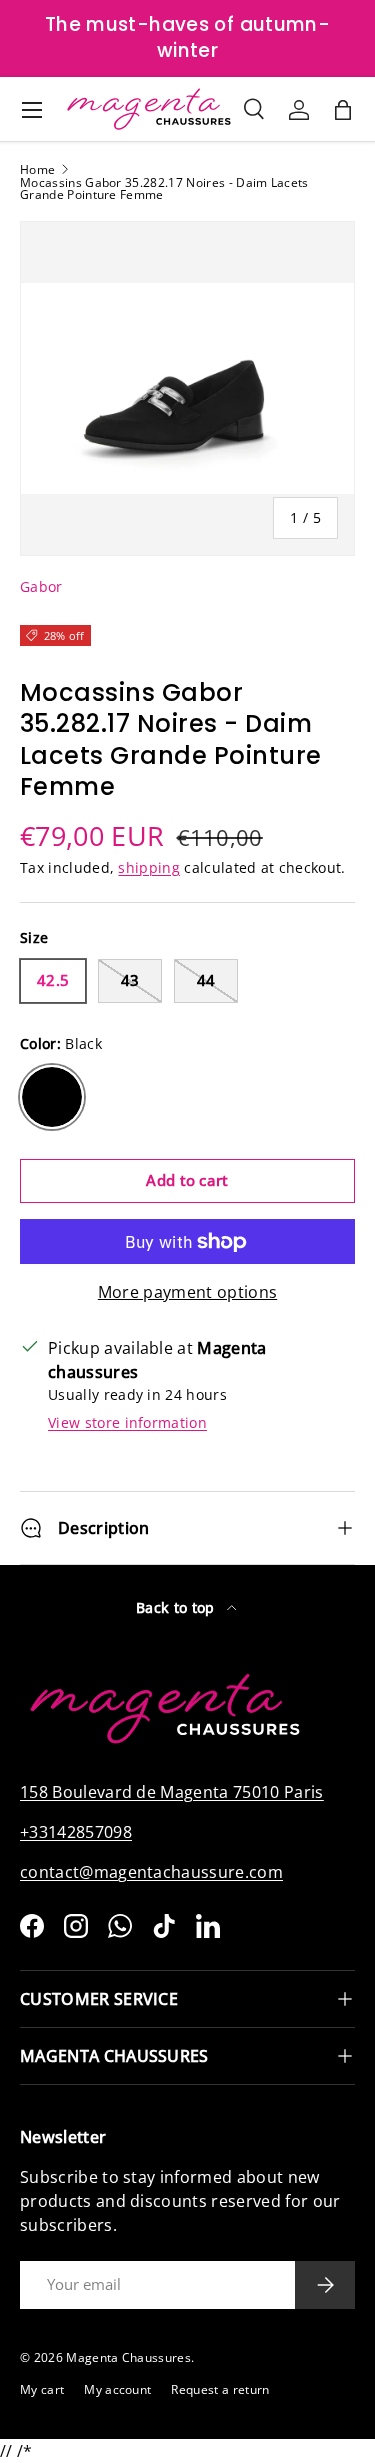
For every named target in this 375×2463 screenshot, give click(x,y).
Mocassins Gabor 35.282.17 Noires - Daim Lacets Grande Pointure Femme (164, 189)
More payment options (187, 1292)
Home (37, 170)
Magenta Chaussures (128, 2357)
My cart (42, 2389)
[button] (343, 110)
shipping (149, 867)
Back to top (177, 1607)
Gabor (41, 586)
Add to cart (187, 1180)
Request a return (220, 2389)
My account (117, 2389)
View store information (127, 1422)
